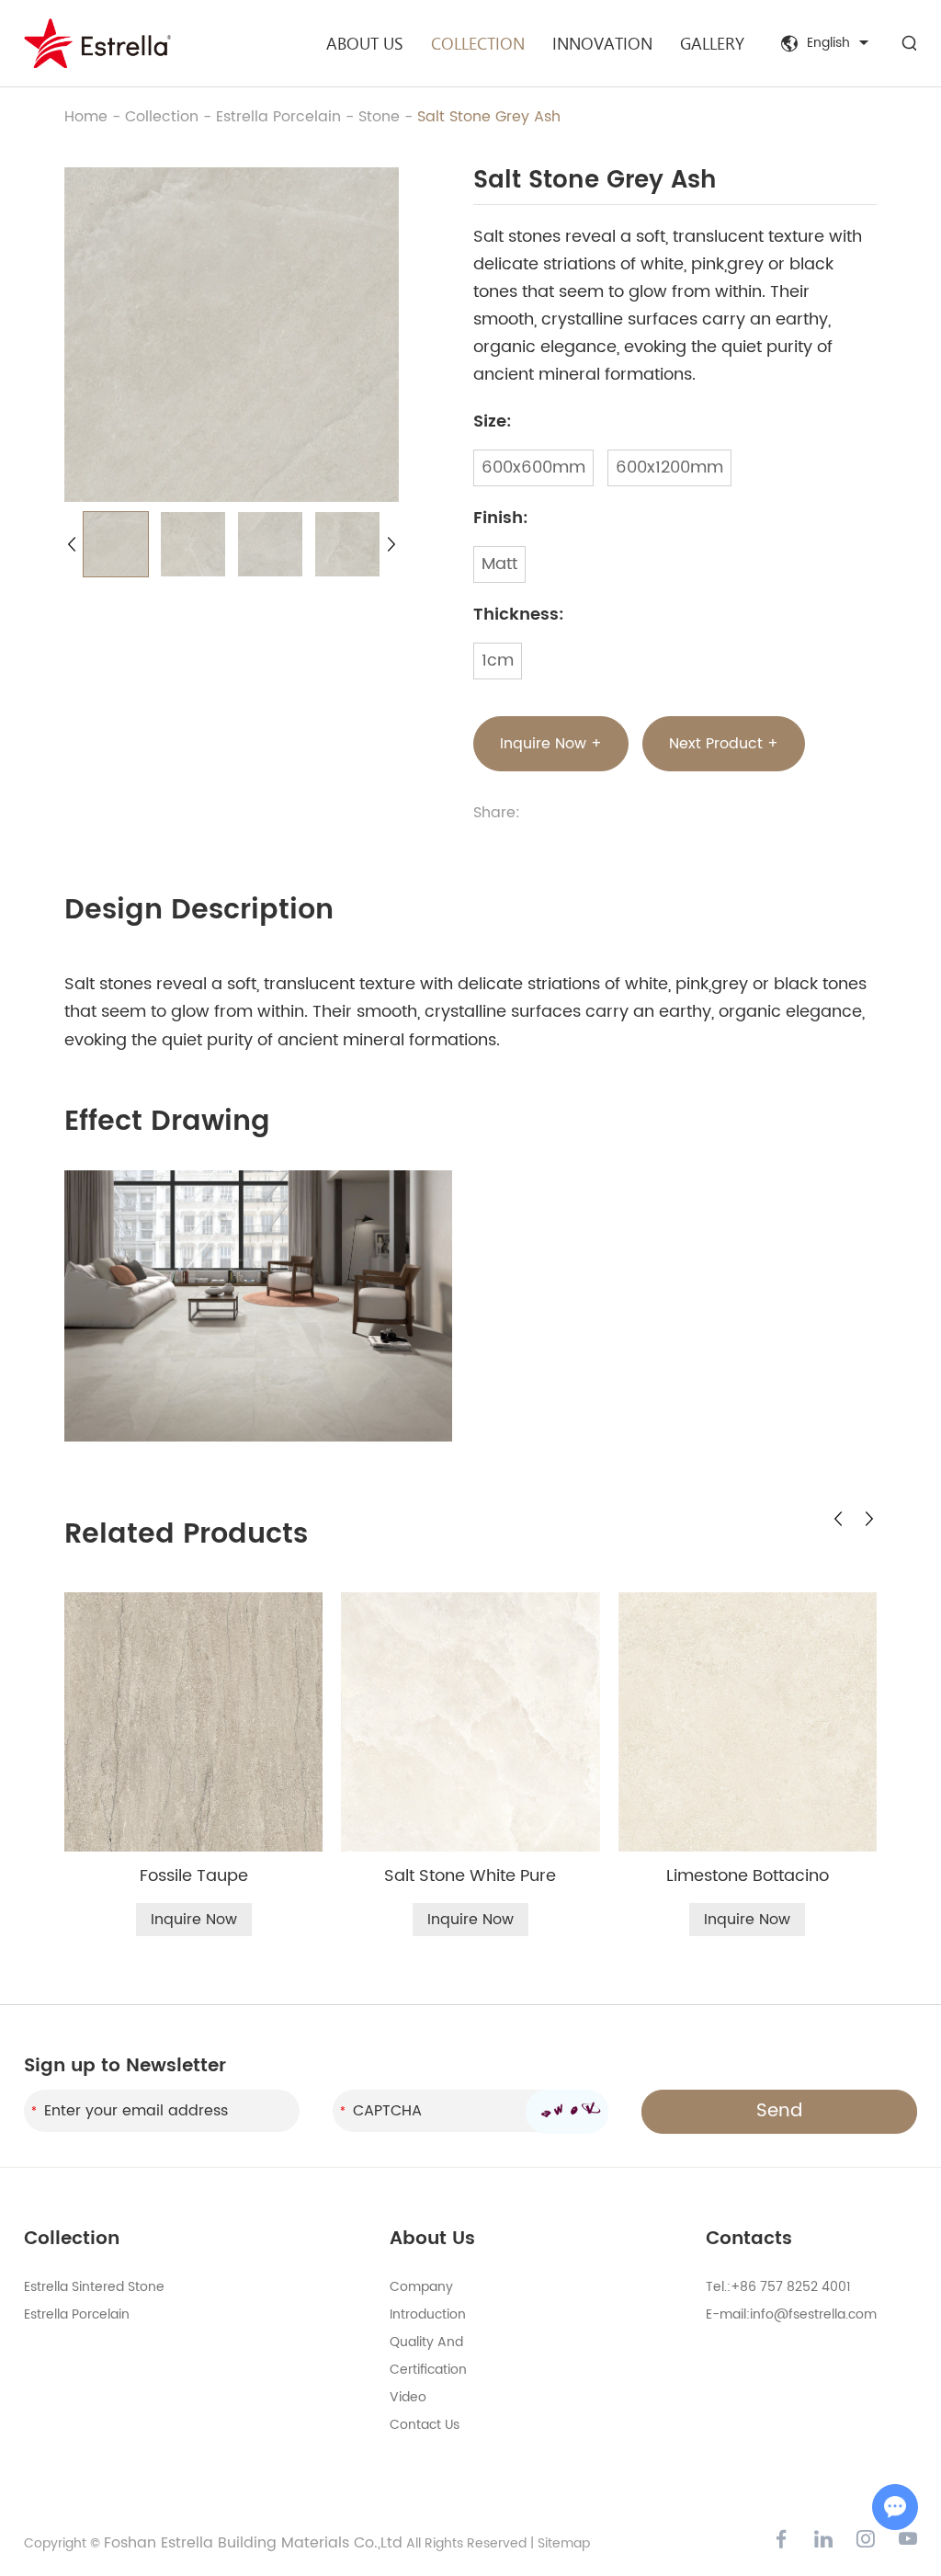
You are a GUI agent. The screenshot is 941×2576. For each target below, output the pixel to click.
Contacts (749, 2239)
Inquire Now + (551, 744)
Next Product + (724, 744)
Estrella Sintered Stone (94, 2287)
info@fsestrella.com (813, 2314)
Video (408, 2397)
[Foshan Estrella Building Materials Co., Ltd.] (97, 43)
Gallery (712, 43)
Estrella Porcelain (278, 117)
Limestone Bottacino (748, 1876)
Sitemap (564, 2543)
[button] (72, 544)
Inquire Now (194, 1920)
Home (86, 117)
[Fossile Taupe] (193, 1721)
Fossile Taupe (194, 1876)
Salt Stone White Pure (470, 1876)
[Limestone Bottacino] (748, 1722)
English (828, 43)
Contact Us (425, 2425)
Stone (379, 117)
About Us (365, 43)
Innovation (602, 43)
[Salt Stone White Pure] (470, 1721)
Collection (478, 43)
